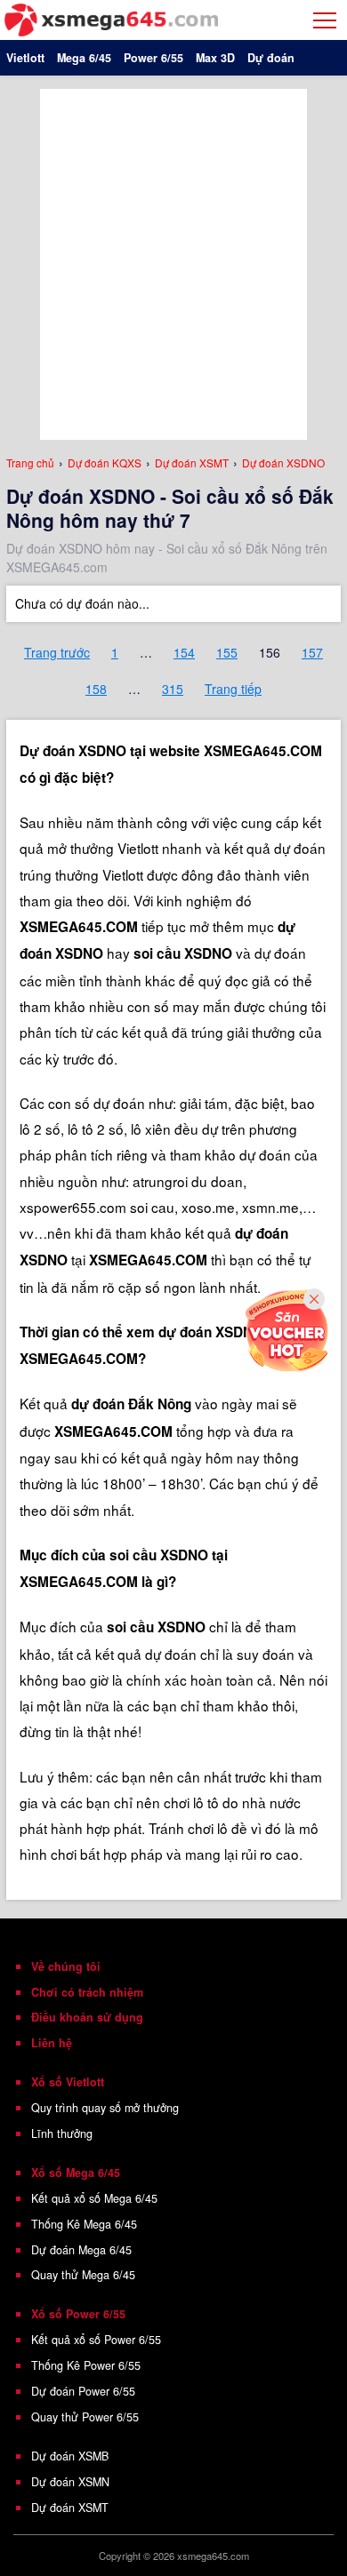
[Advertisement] (173, 262)
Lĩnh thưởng (62, 2133)
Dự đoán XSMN (70, 2482)
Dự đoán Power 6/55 (83, 2391)
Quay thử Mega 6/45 (83, 2275)
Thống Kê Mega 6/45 (84, 2224)
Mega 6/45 (84, 58)
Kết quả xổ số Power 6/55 (96, 2340)
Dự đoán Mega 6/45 (81, 2250)
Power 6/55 (153, 58)
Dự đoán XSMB (70, 2456)
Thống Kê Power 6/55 (86, 2365)
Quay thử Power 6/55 (85, 2417)
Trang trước (57, 652)
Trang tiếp (233, 689)
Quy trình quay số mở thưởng (105, 2108)
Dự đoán (271, 58)
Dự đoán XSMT (70, 2508)
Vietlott (25, 58)
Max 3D (215, 58)
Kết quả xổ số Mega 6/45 (94, 2198)
